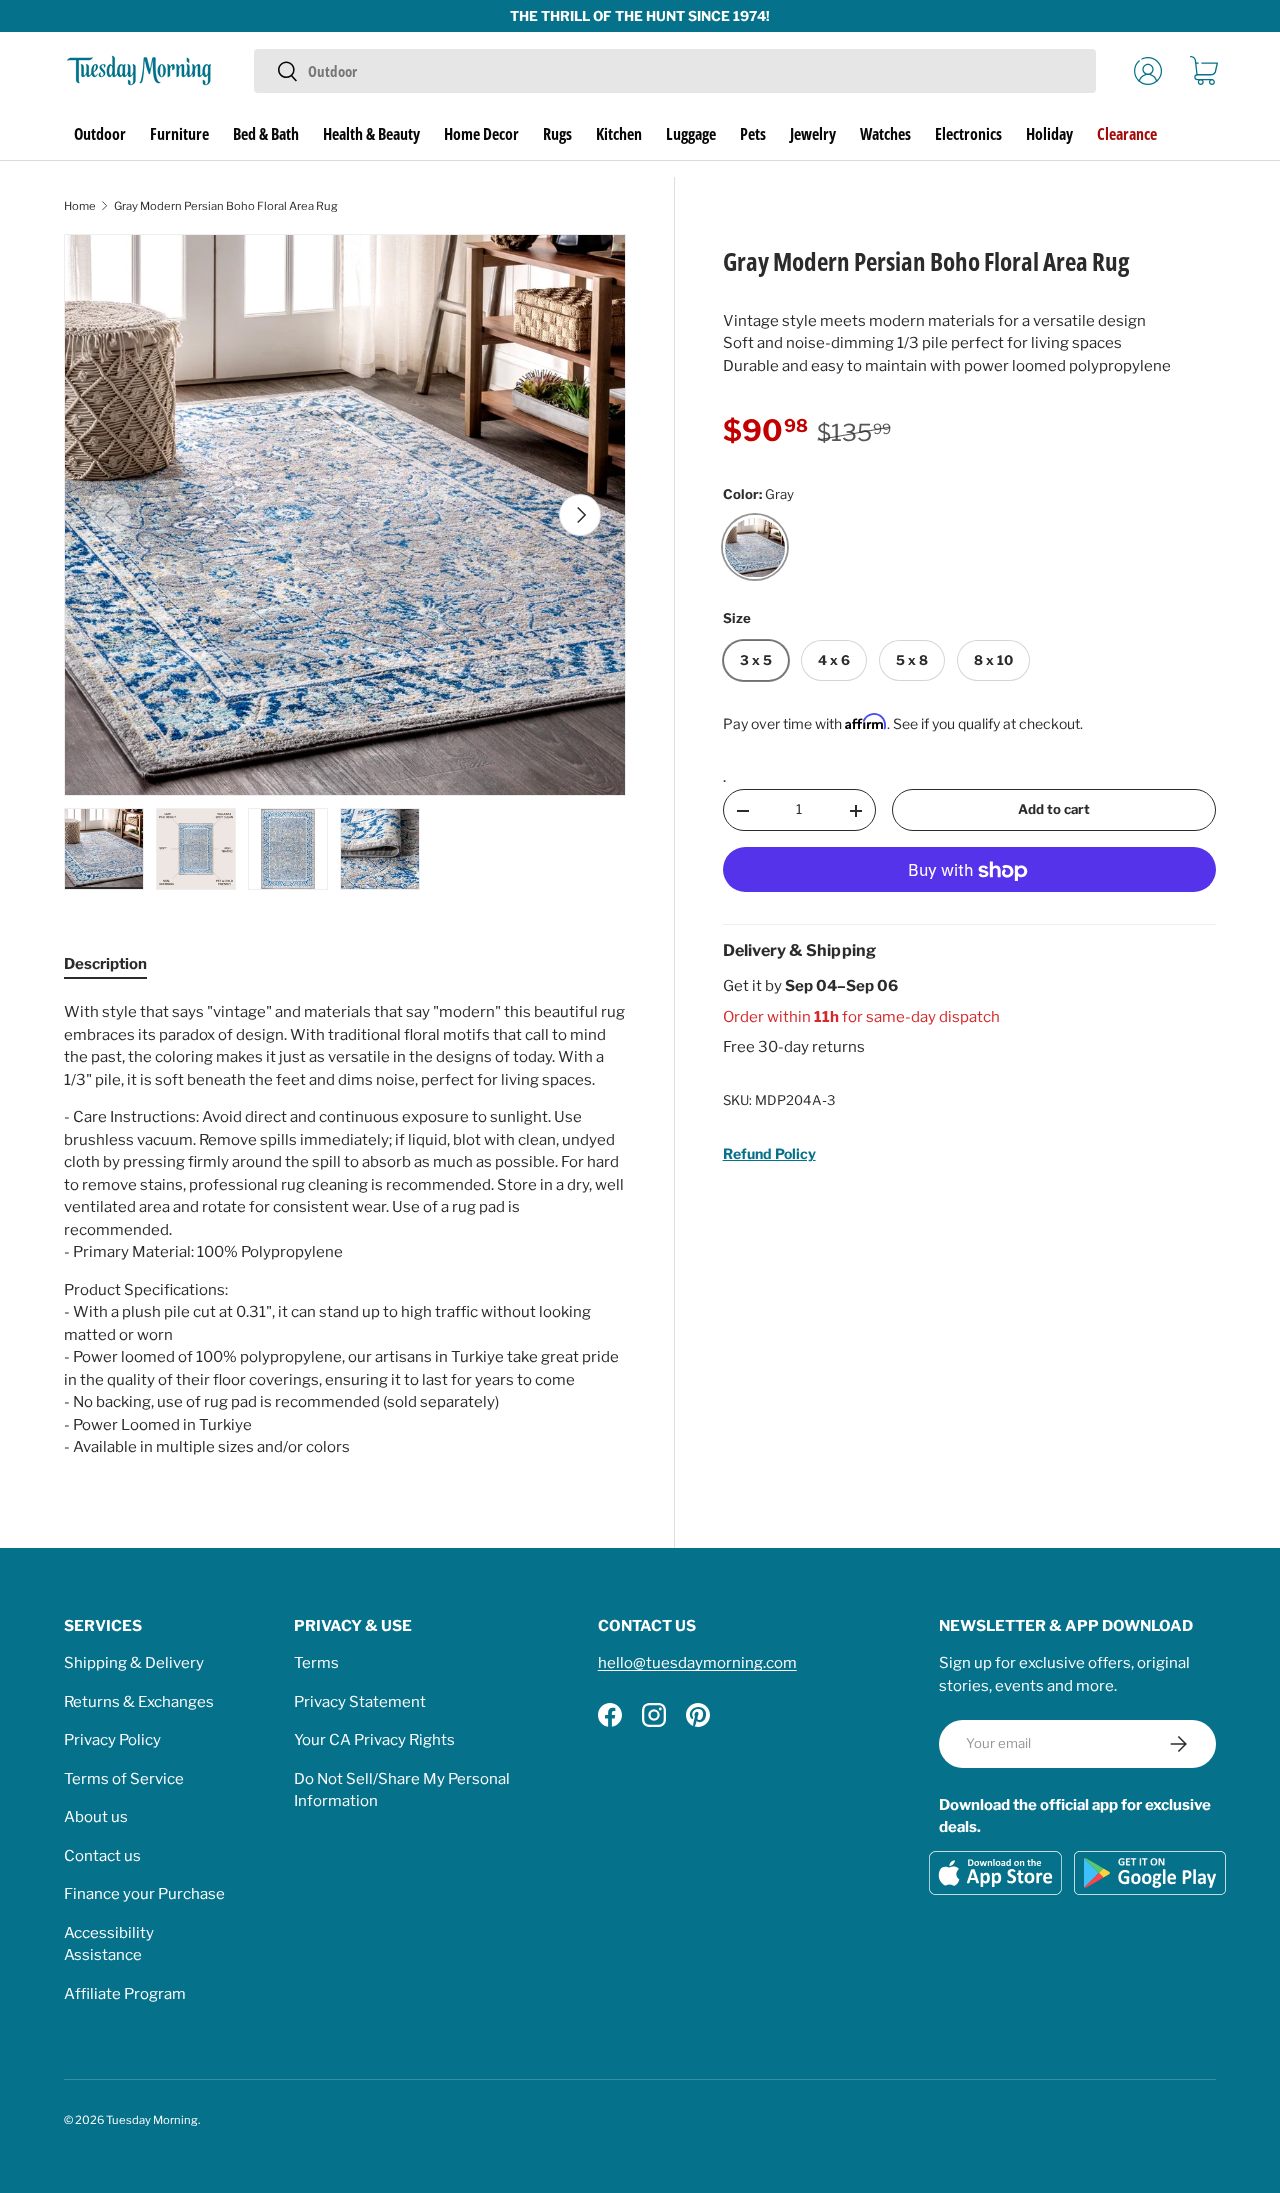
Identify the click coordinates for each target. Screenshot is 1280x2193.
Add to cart (1054, 810)
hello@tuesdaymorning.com (697, 1663)
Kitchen (619, 134)
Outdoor (100, 134)
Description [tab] (105, 964)
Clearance (1127, 134)
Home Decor (481, 134)
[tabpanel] (345, 1230)
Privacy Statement (360, 1702)
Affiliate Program (125, 1994)
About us (96, 1817)
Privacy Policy (112, 1740)
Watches (885, 134)
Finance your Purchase (144, 1894)
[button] (1204, 71)
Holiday (1049, 134)
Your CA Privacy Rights (374, 1740)
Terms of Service (124, 1779)
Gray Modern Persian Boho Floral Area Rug (226, 206)
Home (80, 206)
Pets (753, 134)
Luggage (691, 134)
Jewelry (813, 134)
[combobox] (674, 71)
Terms (316, 1663)
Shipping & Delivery (134, 1663)
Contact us (102, 1856)
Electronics (968, 134)
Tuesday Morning (152, 2120)
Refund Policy (769, 1153)
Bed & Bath (266, 134)
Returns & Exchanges (139, 1702)
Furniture (179, 134)
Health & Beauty (371, 134)
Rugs (557, 134)
